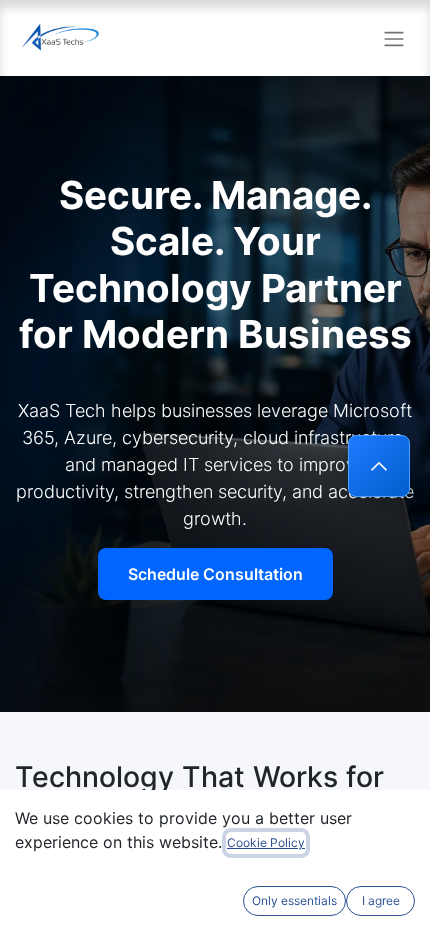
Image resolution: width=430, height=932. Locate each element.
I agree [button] (381, 900)
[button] (379, 466)
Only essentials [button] (294, 900)
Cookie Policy (266, 842)
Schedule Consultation (215, 574)
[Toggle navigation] (394, 38)
